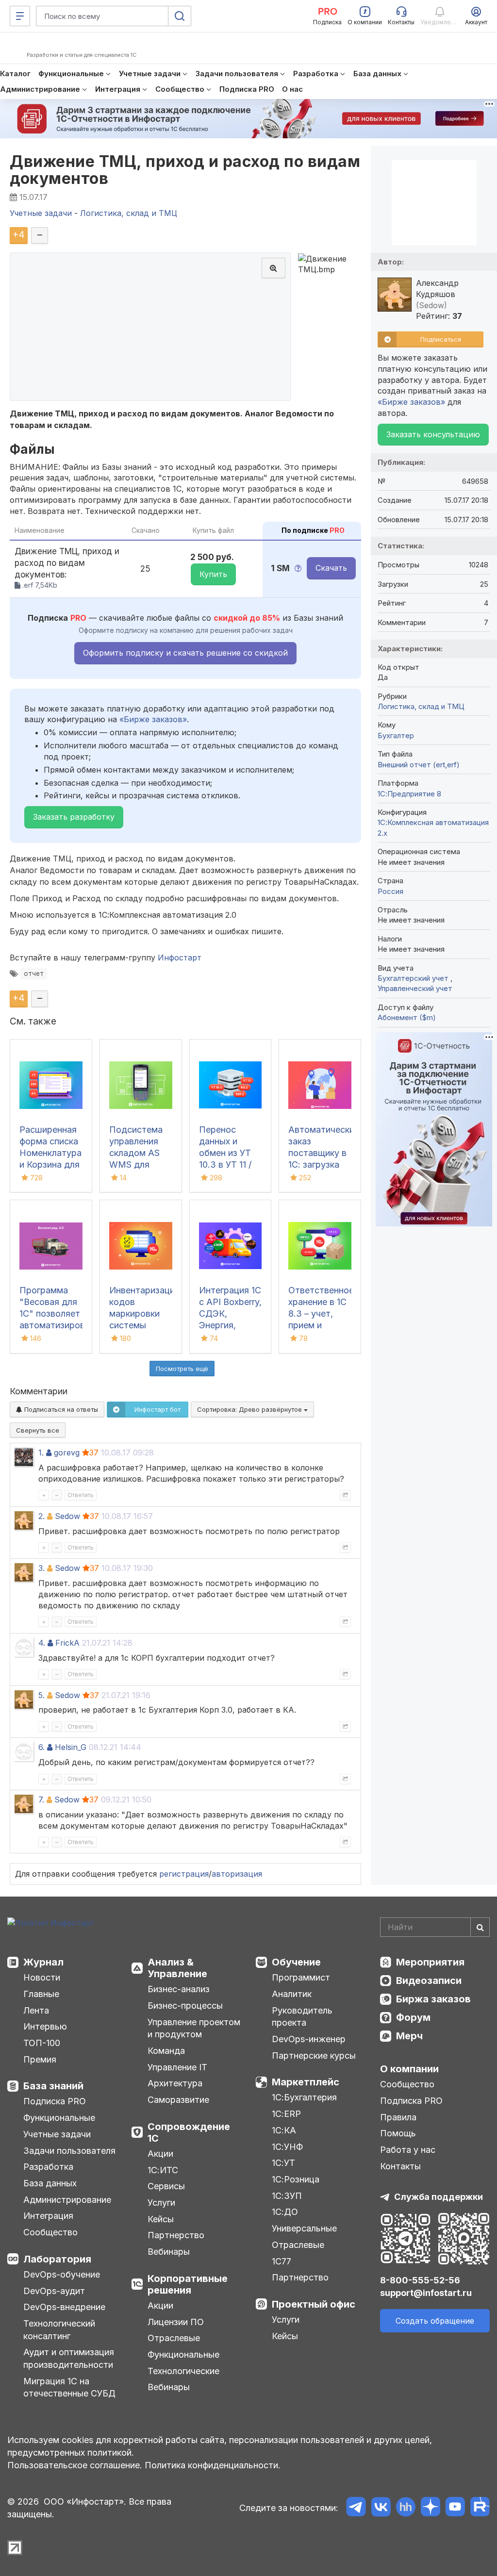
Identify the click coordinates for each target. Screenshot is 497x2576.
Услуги (161, 2203)
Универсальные (304, 2228)
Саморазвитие (178, 2100)
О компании (409, 2069)
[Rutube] (480, 2508)
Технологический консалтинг (59, 2330)
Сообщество (50, 2232)
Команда (166, 2051)
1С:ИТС (163, 2170)
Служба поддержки (439, 2197)
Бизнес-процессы (185, 2006)
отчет (34, 974)
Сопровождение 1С (189, 2132)
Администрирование (67, 2200)
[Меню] (20, 16)
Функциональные (59, 2118)
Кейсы (161, 2219)
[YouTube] (455, 2508)
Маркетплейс (306, 2082)
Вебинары (169, 2252)
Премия (40, 2059)
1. (41, 1453)
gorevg (67, 1453)
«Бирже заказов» (153, 719)
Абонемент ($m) (407, 1017)
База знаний (53, 2086)
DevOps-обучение (62, 2274)
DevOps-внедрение (64, 2307)
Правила (398, 2117)
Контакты (400, 2166)
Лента (36, 2010)
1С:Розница (296, 2179)
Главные (41, 1994)
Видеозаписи (429, 1981)
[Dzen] (430, 2508)
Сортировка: (250, 1409)
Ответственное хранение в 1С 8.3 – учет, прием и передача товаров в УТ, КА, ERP (321, 1325)
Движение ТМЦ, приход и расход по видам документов (185, 170)
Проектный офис (314, 2304)
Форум (413, 2017)
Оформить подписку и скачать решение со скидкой (185, 653)
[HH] (406, 2508)
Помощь (398, 2133)
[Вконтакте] (381, 2508)
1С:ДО (285, 2212)
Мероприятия (430, 1962)
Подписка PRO (55, 2101)
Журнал (43, 1962)
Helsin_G (71, 1747)
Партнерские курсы (314, 2056)
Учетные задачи (57, 2134)
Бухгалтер (396, 735)
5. (41, 1695)
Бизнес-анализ (179, 1989)
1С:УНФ (287, 2147)
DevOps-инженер (309, 2039)
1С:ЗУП (287, 2196)
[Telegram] (356, 2508)
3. (41, 1568)
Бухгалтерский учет (414, 978)
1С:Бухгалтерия (304, 2097)
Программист (301, 1977)
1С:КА (284, 2130)
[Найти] (480, 1927)
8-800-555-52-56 (420, 2280)
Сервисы (166, 2186)
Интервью (45, 2026)
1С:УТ (283, 2163)
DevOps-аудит (54, 2291)
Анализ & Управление (177, 1968)
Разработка (48, 2167)
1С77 (282, 2261)
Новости (42, 1977)
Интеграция (48, 2216)
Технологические (183, 2371)
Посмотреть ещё (182, 1369)
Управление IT (177, 2067)
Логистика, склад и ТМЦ (421, 706)
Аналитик (292, 1994)
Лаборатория (57, 2259)
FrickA (67, 1643)
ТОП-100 (42, 2043)
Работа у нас (408, 2150)
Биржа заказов (433, 1999)
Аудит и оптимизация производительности (69, 2358)
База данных (50, 2183)
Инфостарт (180, 958)
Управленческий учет (415, 988)
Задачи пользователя (69, 2151)
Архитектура (175, 2083)
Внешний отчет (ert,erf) (419, 765)
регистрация (184, 1874)
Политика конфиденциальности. (213, 2465)
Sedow (67, 1516)
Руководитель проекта (302, 2017)
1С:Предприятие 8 (409, 794)
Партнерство (176, 2235)
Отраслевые (174, 2338)
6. (41, 1747)
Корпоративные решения (188, 2284)
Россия (390, 891)
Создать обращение (435, 2321)
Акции (160, 2154)
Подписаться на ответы (60, 1409)
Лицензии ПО (176, 2322)
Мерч (409, 2036)
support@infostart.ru (426, 2293)
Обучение (296, 1962)
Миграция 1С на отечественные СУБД (69, 2387)
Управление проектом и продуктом (194, 2028)
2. (41, 1516)
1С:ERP (286, 2114)
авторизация (237, 1874)
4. (42, 1643)
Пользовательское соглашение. (75, 2465)
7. (41, 1800)
